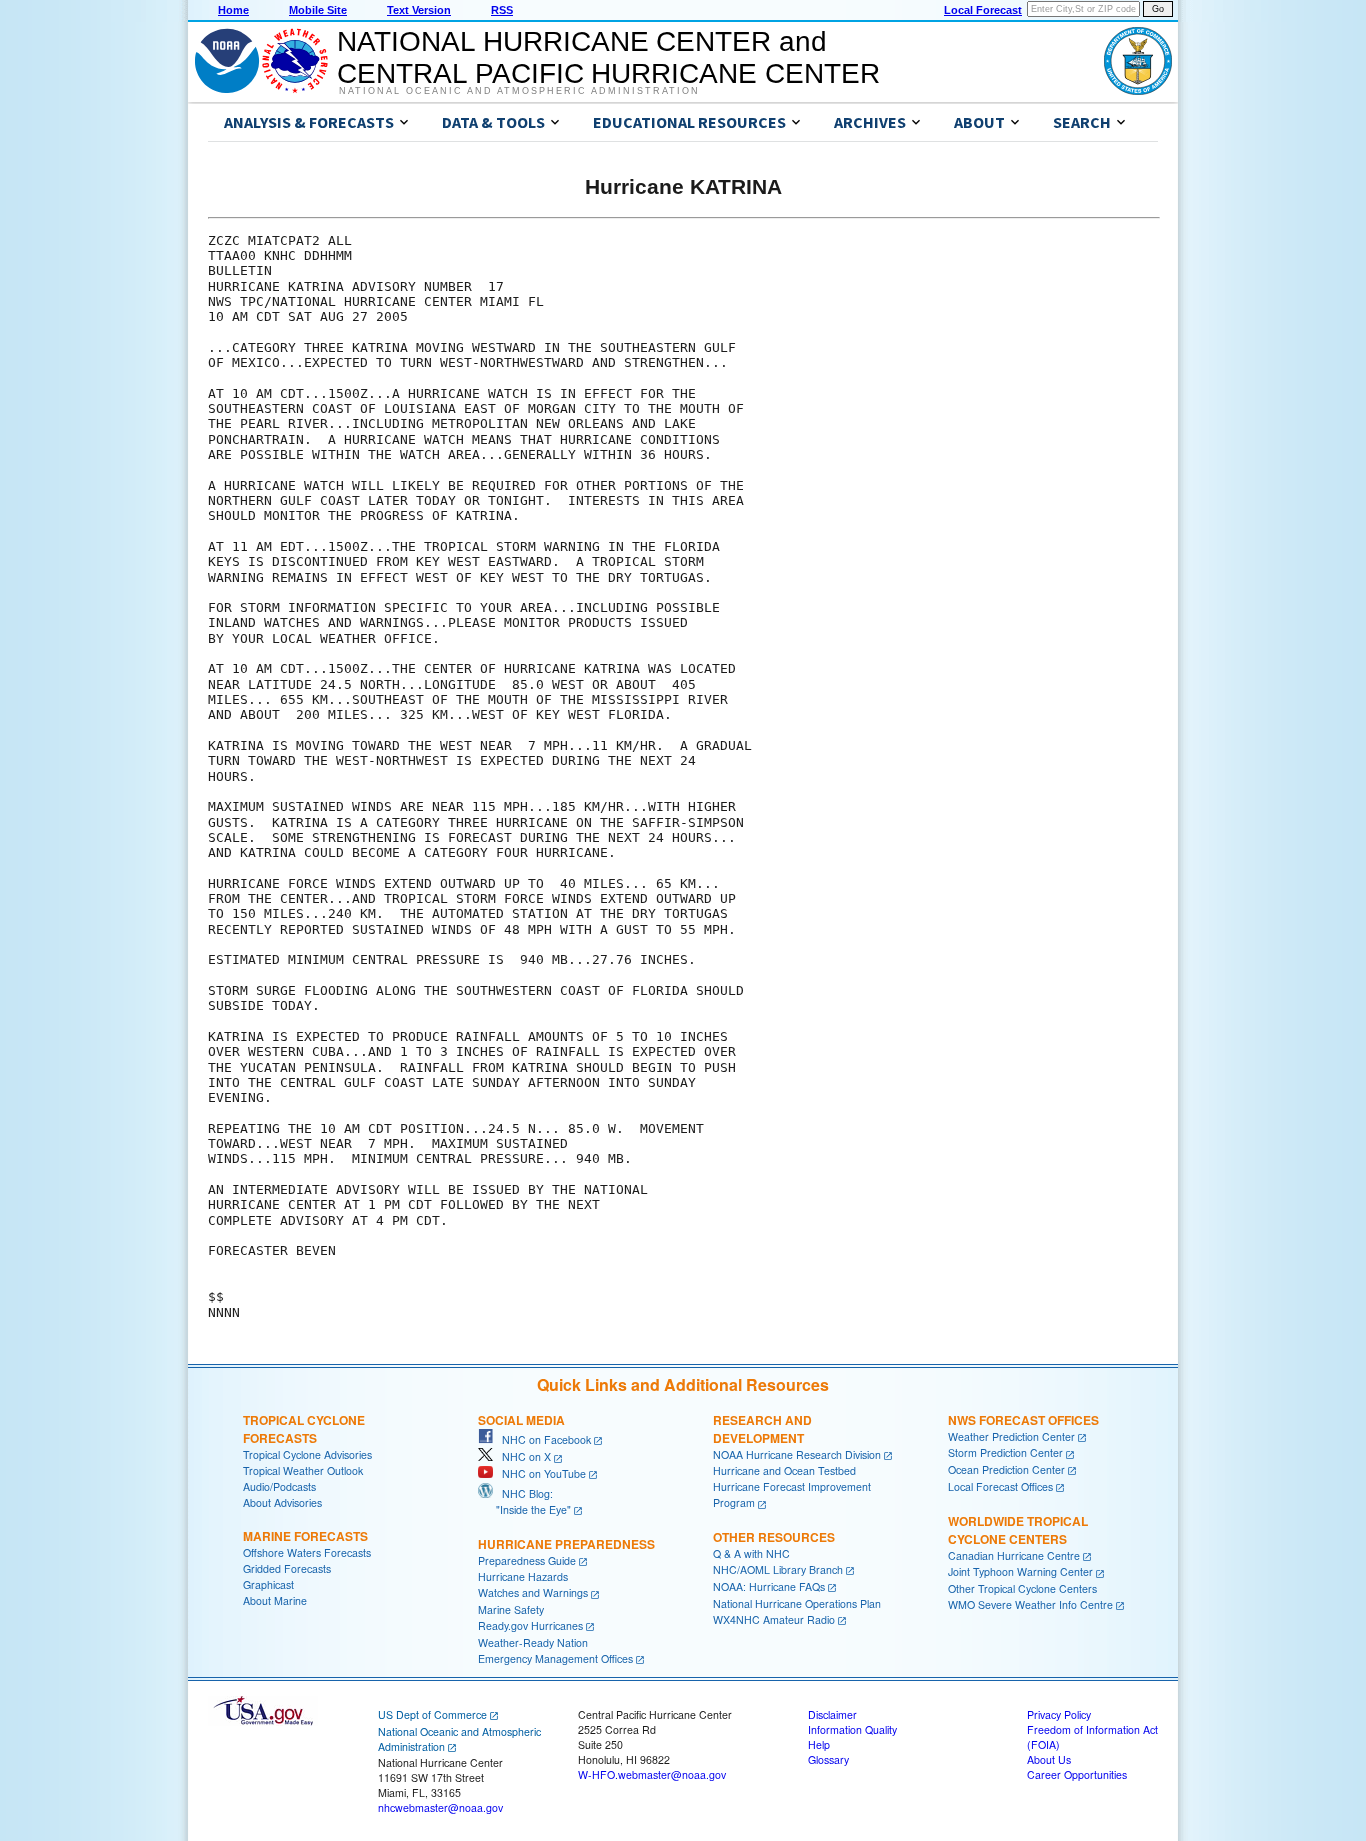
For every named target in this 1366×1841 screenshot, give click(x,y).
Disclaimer (832, 1714)
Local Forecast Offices (1000, 1486)
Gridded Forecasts (287, 1568)
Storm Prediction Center (1005, 1452)
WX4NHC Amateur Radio (774, 1619)
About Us (1049, 1759)
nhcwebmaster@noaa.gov (440, 1807)
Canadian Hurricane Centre (1014, 1555)
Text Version (419, 10)
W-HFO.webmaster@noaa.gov (652, 1774)
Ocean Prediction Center (1006, 1469)
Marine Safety (511, 1609)
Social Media (521, 1420)
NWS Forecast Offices (1023, 1420)
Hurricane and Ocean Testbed (784, 1470)
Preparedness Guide (527, 1560)
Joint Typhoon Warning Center (1020, 1571)
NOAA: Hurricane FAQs (769, 1586)
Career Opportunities (1077, 1774)
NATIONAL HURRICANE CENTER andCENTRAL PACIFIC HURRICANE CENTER (608, 57)
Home (233, 10)
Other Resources (774, 1537)
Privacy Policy (1059, 1714)
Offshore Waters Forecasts (307, 1552)
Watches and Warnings (533, 1592)
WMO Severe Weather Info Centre (1030, 1604)
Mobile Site (318, 10)
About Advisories (282, 1502)
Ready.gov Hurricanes (530, 1625)
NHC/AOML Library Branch (778, 1569)
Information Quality (852, 1729)
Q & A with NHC (751, 1553)
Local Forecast (983, 10)
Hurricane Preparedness (566, 1544)
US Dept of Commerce (432, 1714)
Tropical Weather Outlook (303, 1470)
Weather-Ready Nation (533, 1642)
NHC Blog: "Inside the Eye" (524, 1501)
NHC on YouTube (539, 1473)
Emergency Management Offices (555, 1658)
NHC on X (522, 1456)
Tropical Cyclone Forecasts (304, 1429)
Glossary (828, 1759)
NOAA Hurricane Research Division (797, 1454)
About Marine (275, 1600)
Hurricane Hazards (523, 1576)
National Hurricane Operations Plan (797, 1603)
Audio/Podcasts (279, 1486)
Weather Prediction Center (1011, 1436)
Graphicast (268, 1584)
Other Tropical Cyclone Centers (1022, 1588)
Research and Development (762, 1429)
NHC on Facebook (542, 1439)
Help (819, 1744)
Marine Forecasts (305, 1536)
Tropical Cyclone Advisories (307, 1454)
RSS (502, 10)
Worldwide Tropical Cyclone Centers (1018, 1530)
